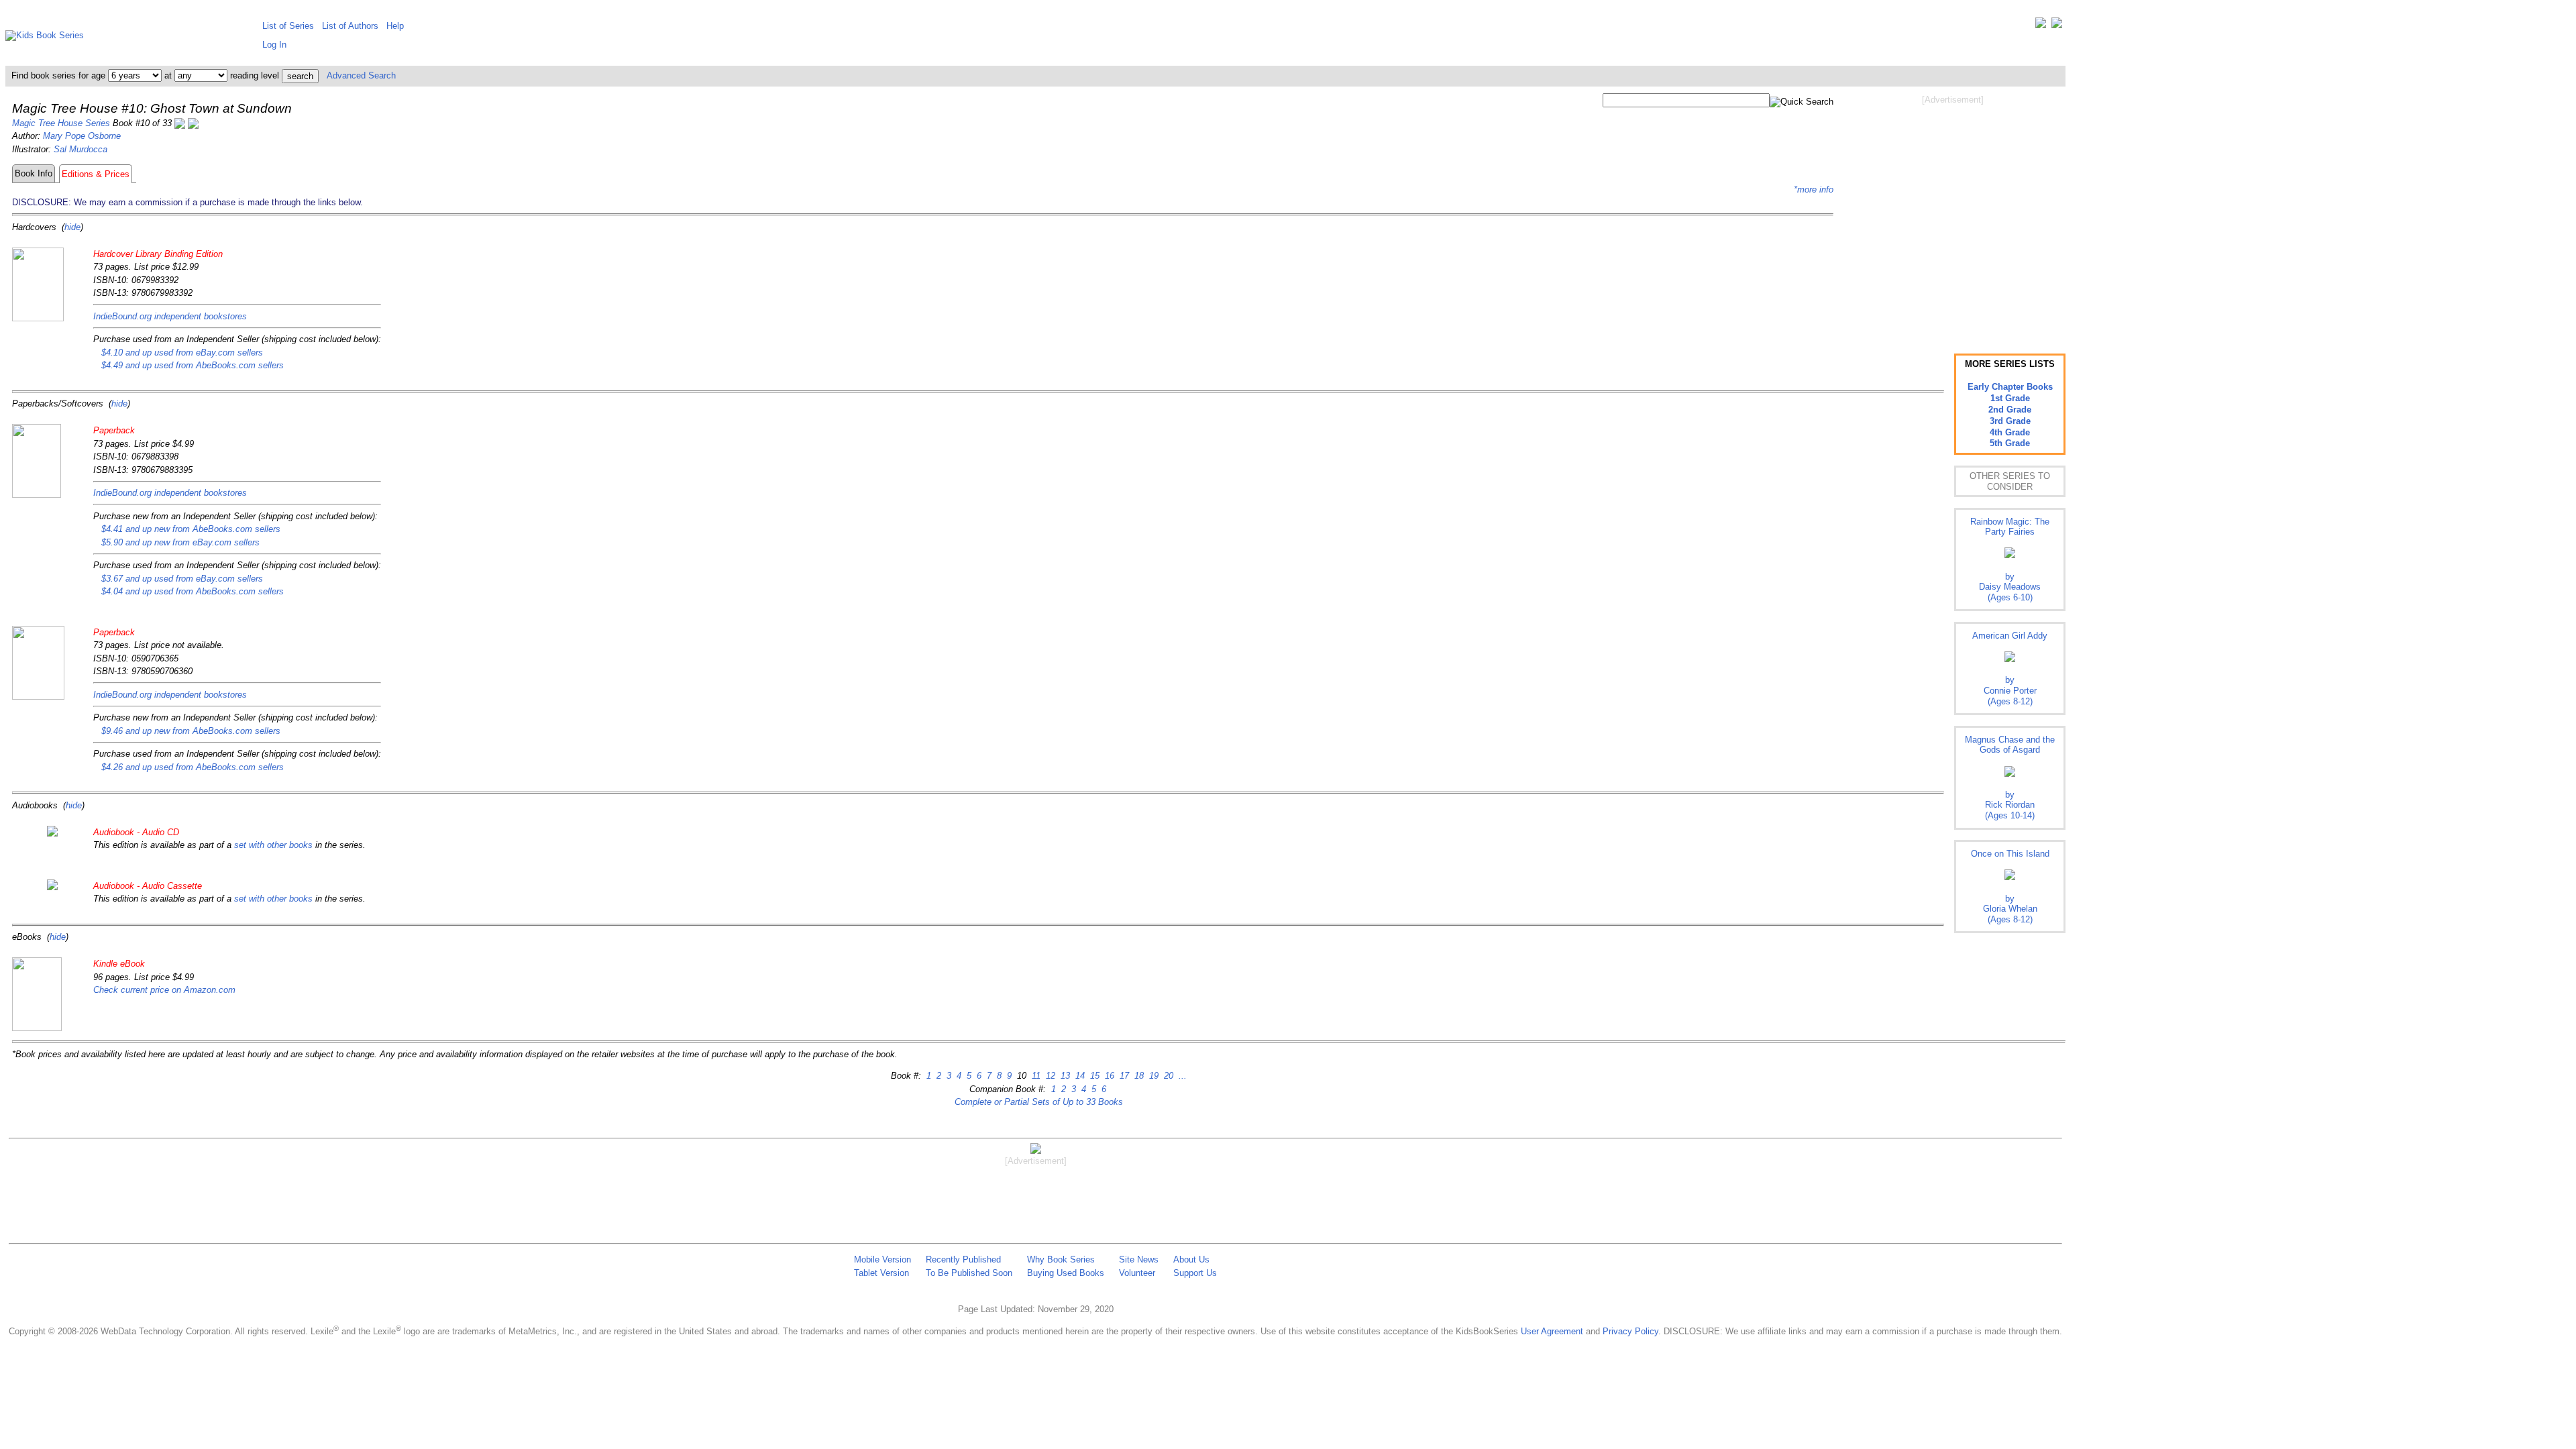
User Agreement (1552, 1331)
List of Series (288, 26)
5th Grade (2010, 443)
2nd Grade (2010, 410)
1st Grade (2010, 398)
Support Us (1195, 1273)
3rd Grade (2010, 421)
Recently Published (963, 1259)
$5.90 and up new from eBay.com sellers (180, 542)
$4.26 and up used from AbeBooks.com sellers (193, 767)
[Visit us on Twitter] (2041, 26)
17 (1123, 1076)
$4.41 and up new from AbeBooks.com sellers (191, 529)
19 (1152, 1076)
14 (1079, 1076)
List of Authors (350, 26)
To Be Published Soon (969, 1273)
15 (1093, 1076)
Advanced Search (361, 75)
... (1181, 1076)
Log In (274, 45)
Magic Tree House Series (61, 123)
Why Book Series (1061, 1259)
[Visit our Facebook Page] (2057, 26)
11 (1035, 1076)
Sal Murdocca (80, 149)
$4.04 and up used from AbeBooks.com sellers (193, 591)
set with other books (273, 845)
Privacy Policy (1630, 1331)
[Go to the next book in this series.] (193, 123)
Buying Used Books (1066, 1273)
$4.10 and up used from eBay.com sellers (182, 353)
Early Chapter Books (2010, 387)
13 (1064, 1076)
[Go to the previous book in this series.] (180, 123)
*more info (1814, 190)
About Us (1191, 1259)
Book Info (34, 173)
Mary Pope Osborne (82, 136)
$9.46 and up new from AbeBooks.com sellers (191, 731)
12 (1049, 1076)
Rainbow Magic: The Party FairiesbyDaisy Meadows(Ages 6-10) (2010, 559)
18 (1138, 1076)
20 (1167, 1076)
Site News (1139, 1259)
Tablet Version (881, 1273)
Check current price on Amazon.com (164, 990)
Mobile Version (882, 1259)
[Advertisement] (1953, 213)
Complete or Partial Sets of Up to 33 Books (1039, 1102)
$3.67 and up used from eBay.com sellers (182, 579)
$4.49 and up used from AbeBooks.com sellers (193, 365)
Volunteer (1137, 1273)
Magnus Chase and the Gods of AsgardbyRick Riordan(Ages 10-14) (2010, 777)
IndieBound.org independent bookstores (170, 316)
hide (72, 227)
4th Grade (2010, 432)
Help (395, 26)
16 (1108, 1076)
